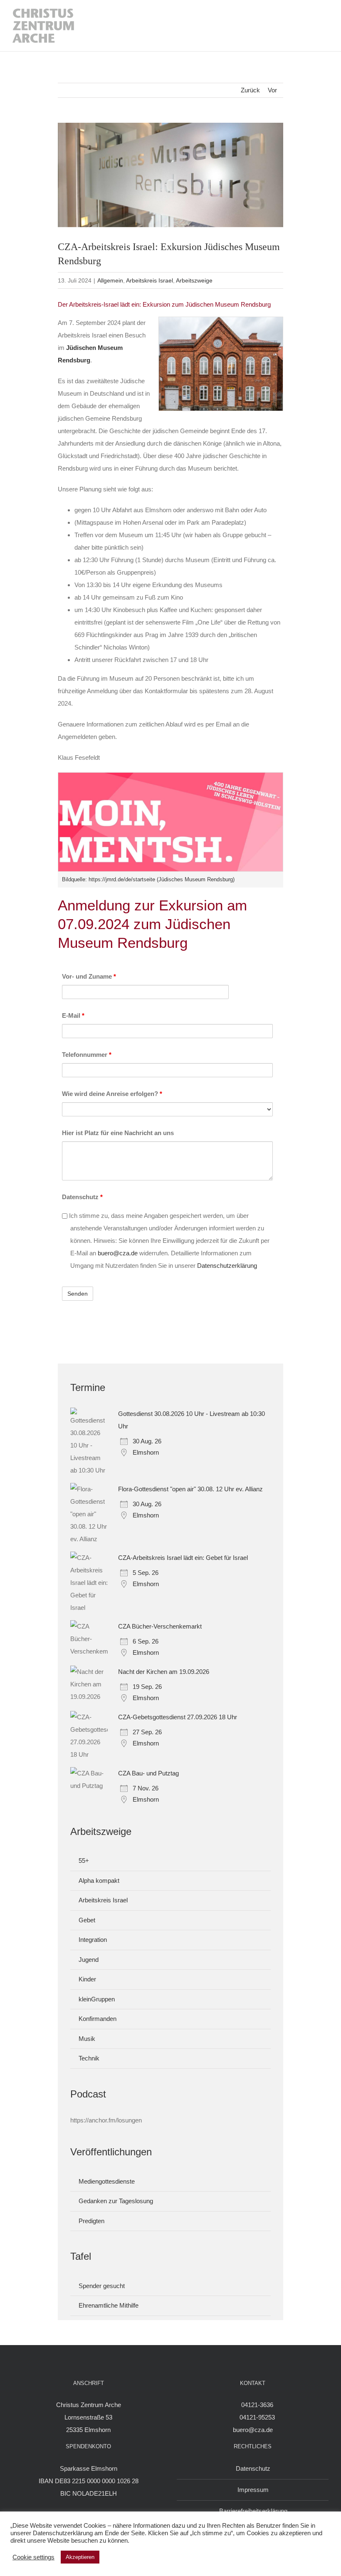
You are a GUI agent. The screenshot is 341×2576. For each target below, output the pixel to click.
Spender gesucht (102, 2286)
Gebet (87, 1920)
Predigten (91, 2221)
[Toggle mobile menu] (320, 26)
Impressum (253, 2490)
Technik (89, 2058)
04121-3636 (257, 2405)
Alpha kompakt (99, 1881)
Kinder (87, 1979)
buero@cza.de (118, 1253)
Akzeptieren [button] (80, 2557)
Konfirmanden (98, 2019)
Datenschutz (82, 1197)
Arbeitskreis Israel (149, 280)
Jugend (89, 1960)
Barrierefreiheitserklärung (253, 2511)
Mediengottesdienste (107, 2181)
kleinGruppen (97, 1999)
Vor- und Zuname (89, 976)
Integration (93, 1940)
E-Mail (73, 1015)
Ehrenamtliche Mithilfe (109, 2305)
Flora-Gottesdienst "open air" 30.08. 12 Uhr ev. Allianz (190, 1489)
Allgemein (110, 280)
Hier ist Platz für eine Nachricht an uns (118, 1133)
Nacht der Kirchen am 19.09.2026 (164, 1672)
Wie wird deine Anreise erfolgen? (112, 1094)
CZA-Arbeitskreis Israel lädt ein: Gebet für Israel (183, 1558)
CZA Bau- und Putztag (148, 1773)
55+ (84, 1861)
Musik (87, 2039)
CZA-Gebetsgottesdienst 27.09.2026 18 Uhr (178, 1717)
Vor (272, 90)
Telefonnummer (87, 1055)
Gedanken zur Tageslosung (116, 2201)
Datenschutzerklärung (227, 1266)
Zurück (250, 90)
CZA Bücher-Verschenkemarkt (160, 1626)
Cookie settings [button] (33, 2557)
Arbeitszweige (194, 280)
